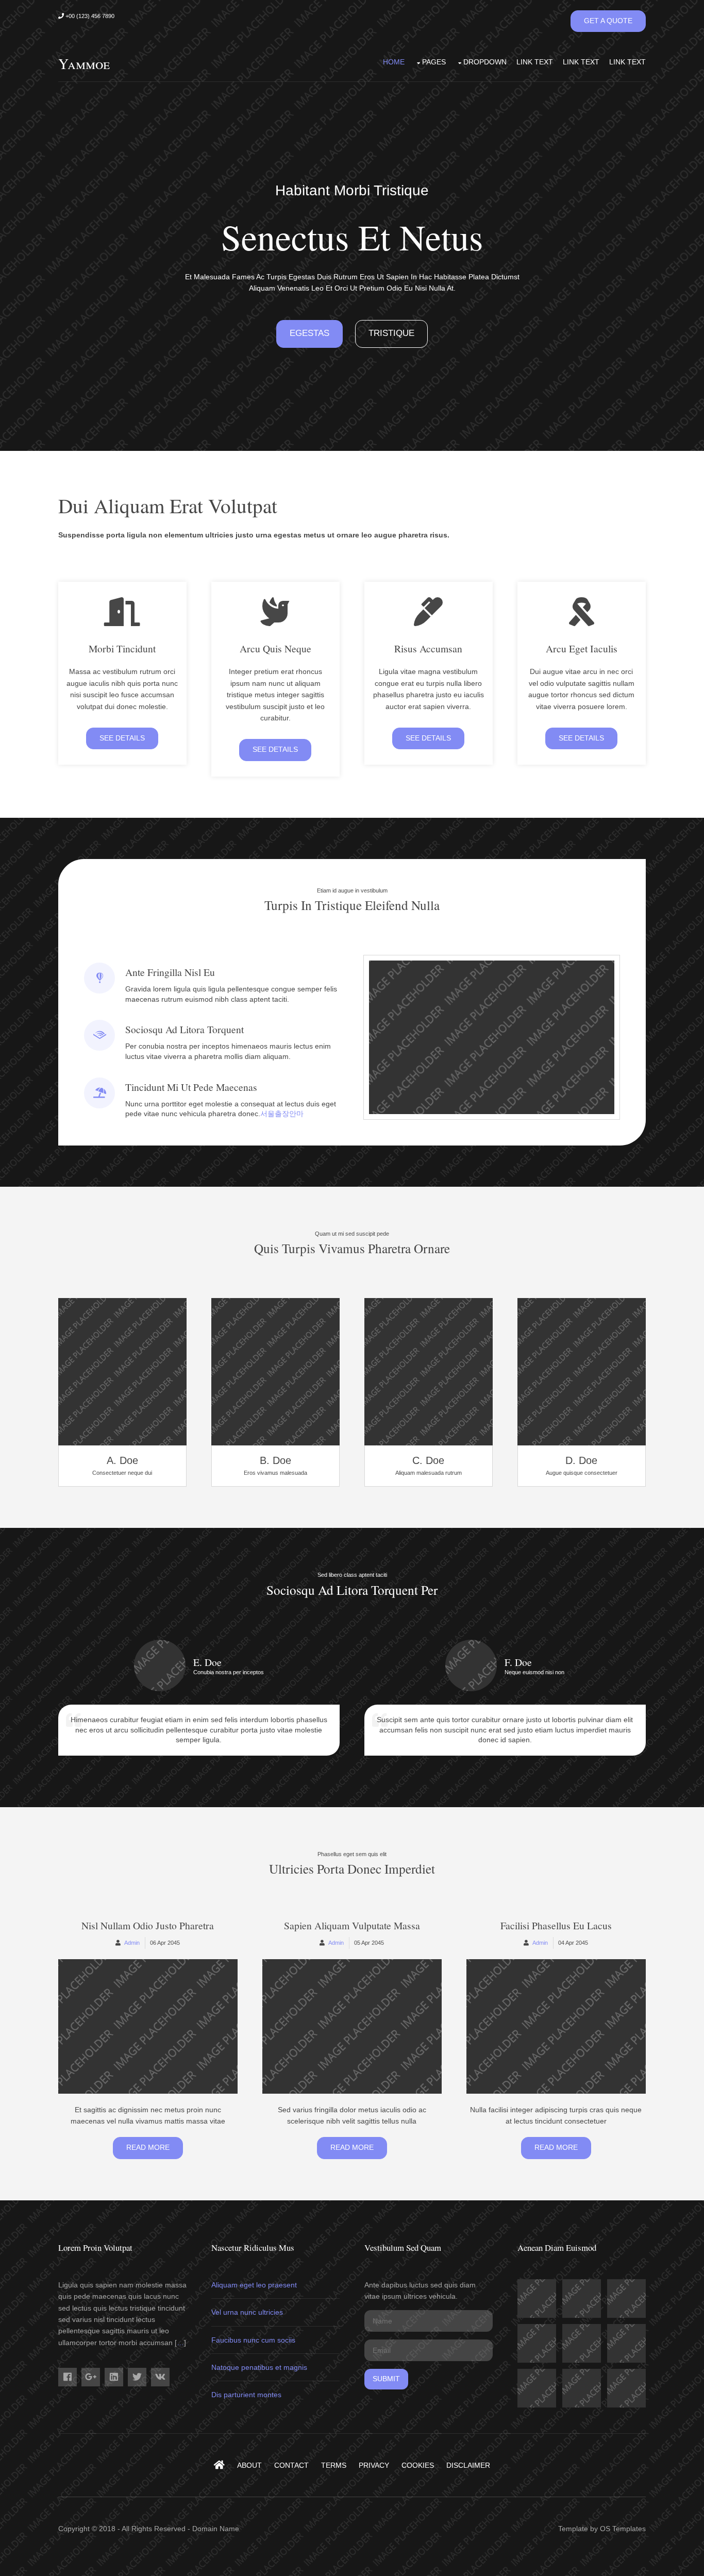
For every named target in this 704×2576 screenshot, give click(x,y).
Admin (132, 1943)
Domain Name (216, 2529)
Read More (148, 2147)
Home (394, 62)
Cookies (418, 2465)
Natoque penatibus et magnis (259, 2367)
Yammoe (84, 63)
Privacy (374, 2465)
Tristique (391, 333)
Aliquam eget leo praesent (254, 2285)
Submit (386, 2379)
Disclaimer (468, 2465)
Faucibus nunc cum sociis (253, 2340)
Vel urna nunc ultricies (247, 2312)
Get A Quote (608, 21)
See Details (122, 738)
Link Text (535, 62)
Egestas (309, 333)
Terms (334, 2465)
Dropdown (485, 62)
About (249, 2465)
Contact (291, 2465)
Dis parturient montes (246, 2395)
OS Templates (623, 2529)
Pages (434, 62)
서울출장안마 (282, 1114)
